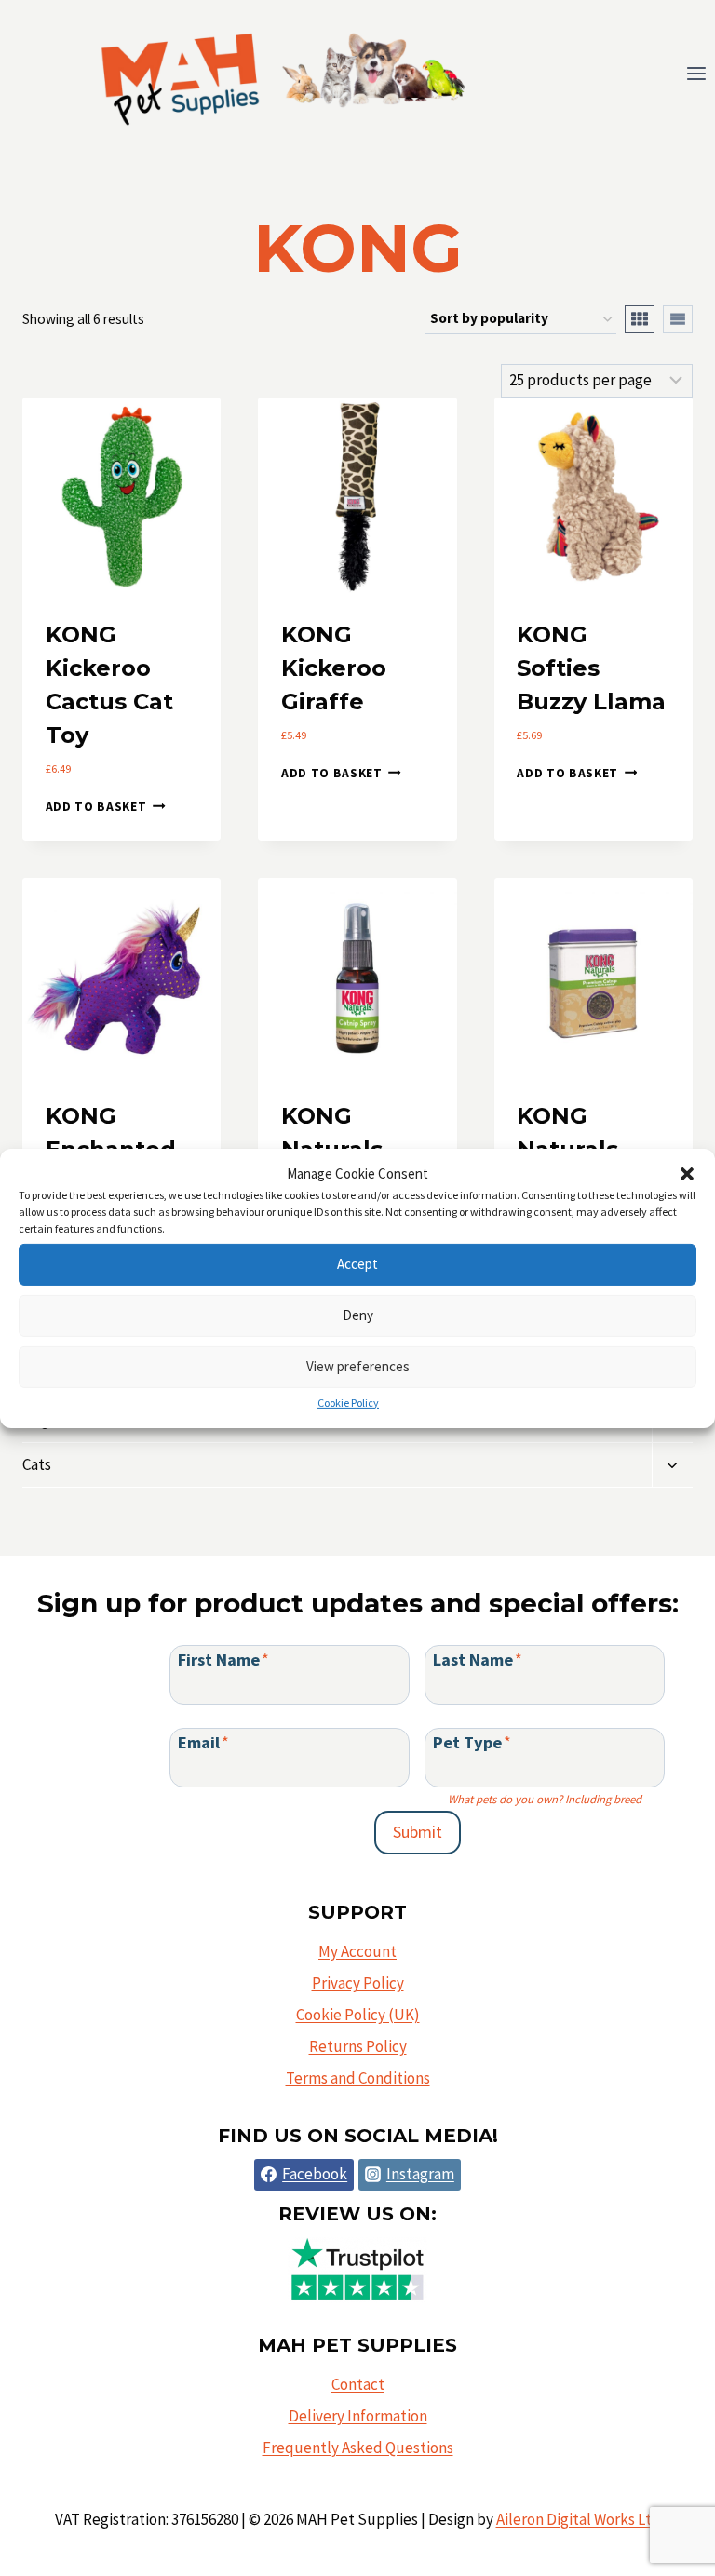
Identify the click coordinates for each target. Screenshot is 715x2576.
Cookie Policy (348, 1402)
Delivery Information (358, 2416)
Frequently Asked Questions (358, 2448)
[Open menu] (696, 74)
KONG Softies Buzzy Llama (591, 668)
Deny (358, 1315)
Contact (358, 2384)
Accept (357, 1264)
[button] (687, 1173)
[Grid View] (640, 319)
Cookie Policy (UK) (358, 2015)
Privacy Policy (358, 1983)
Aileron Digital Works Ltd (579, 2519)
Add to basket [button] (96, 807)
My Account (357, 1951)
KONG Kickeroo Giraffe (334, 668)
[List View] (678, 319)
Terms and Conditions (358, 2078)
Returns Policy (358, 2046)
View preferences (358, 1366)
